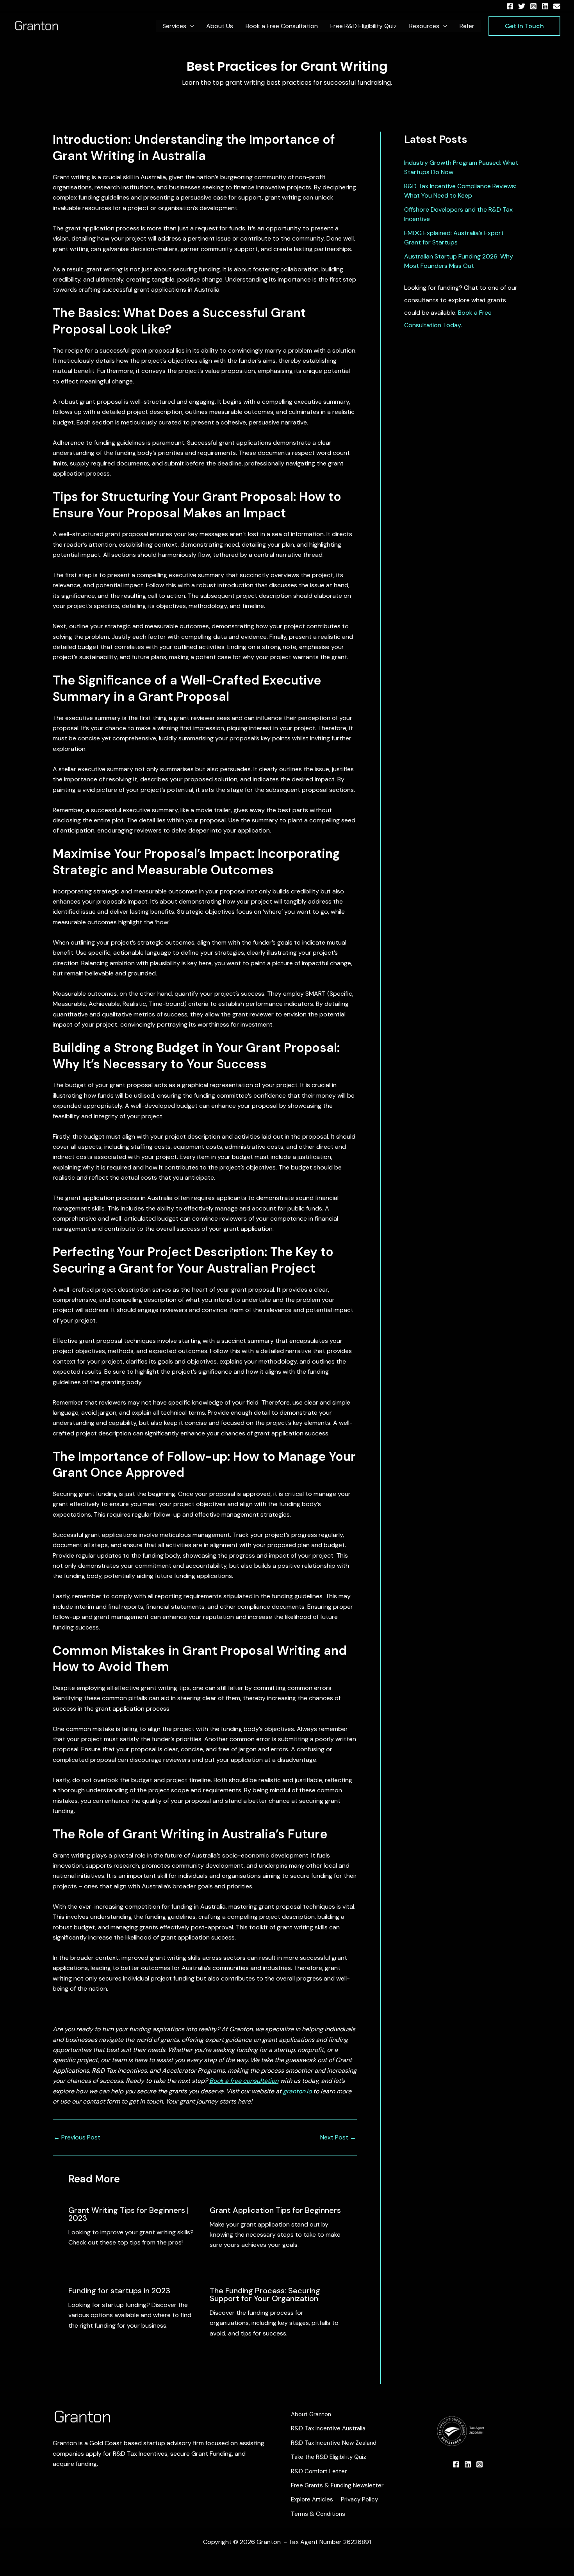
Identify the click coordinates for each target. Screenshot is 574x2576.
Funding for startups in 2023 (119, 2291)
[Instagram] (533, 6)
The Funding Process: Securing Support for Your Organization (265, 2294)
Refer (467, 26)
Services (174, 26)
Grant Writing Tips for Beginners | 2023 (129, 2214)
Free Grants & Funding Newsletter (337, 2485)
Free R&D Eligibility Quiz (364, 26)
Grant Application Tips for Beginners (275, 2210)
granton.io (297, 2091)
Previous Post (77, 2137)
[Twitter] (522, 6)
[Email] (557, 6)
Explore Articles (312, 2499)
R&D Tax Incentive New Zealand (334, 2443)
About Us (220, 26)
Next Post (338, 2137)
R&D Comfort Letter (319, 2471)
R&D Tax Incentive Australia (328, 2428)
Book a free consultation (244, 2081)
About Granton (311, 2414)
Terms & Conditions (318, 2514)
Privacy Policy (359, 2499)
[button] (190, 26)
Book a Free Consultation (282, 26)
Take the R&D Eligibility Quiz (329, 2457)
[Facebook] (510, 6)
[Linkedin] (545, 6)
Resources (424, 26)
